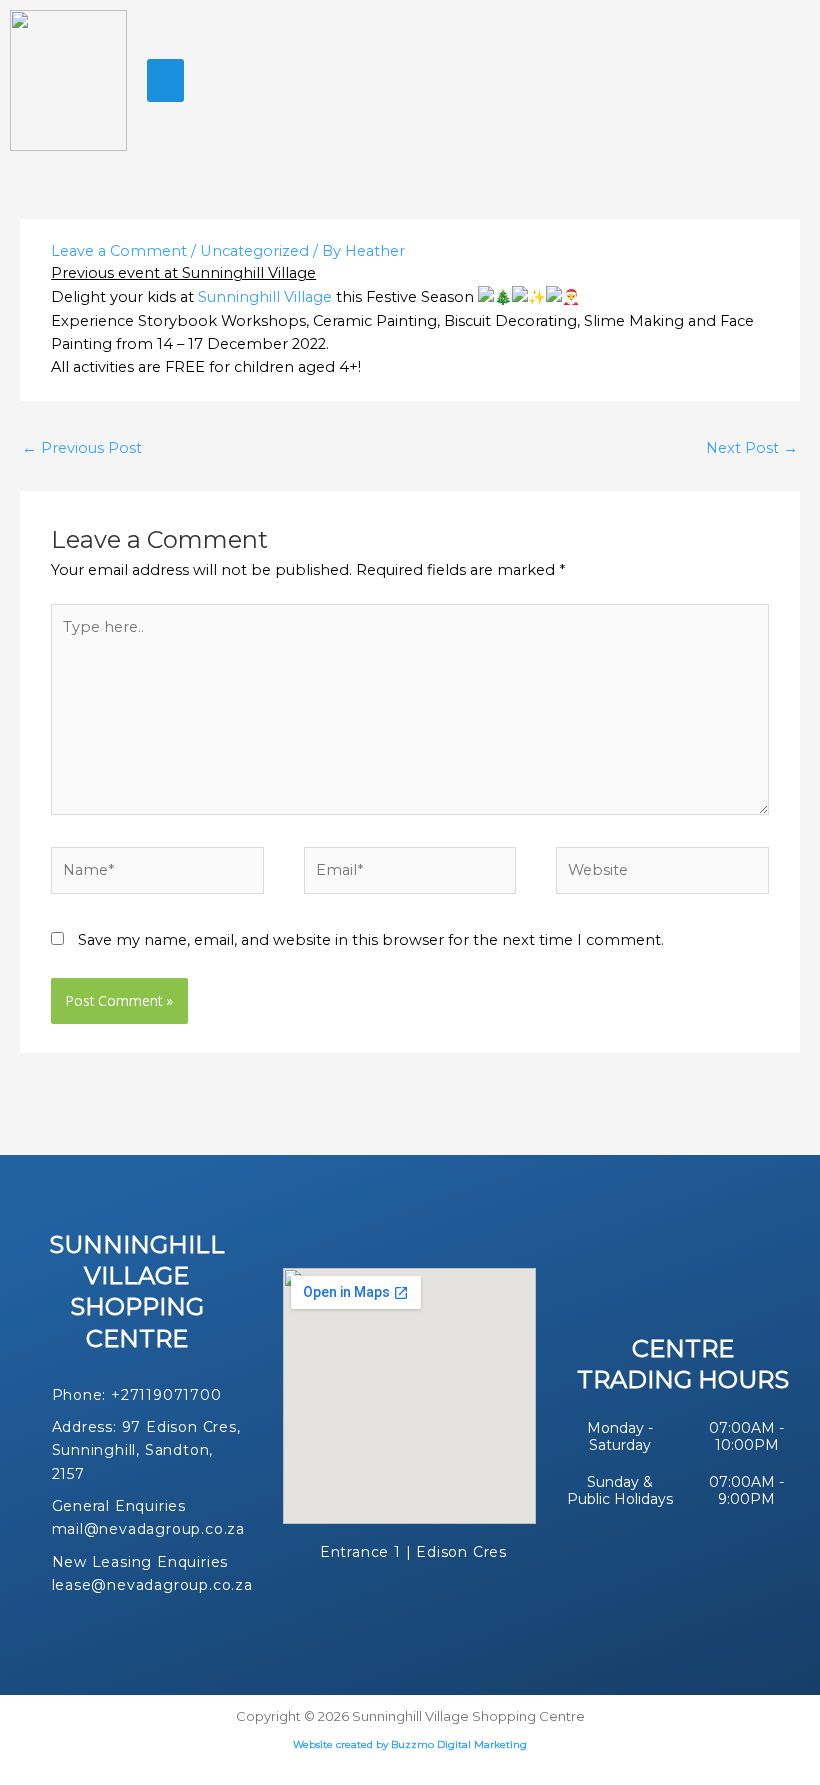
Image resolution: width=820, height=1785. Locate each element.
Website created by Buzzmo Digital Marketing (410, 1744)
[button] (166, 81)
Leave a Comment (119, 251)
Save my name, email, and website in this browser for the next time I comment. (371, 940)
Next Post (752, 448)
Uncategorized (254, 251)
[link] (265, 297)
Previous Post (82, 448)
